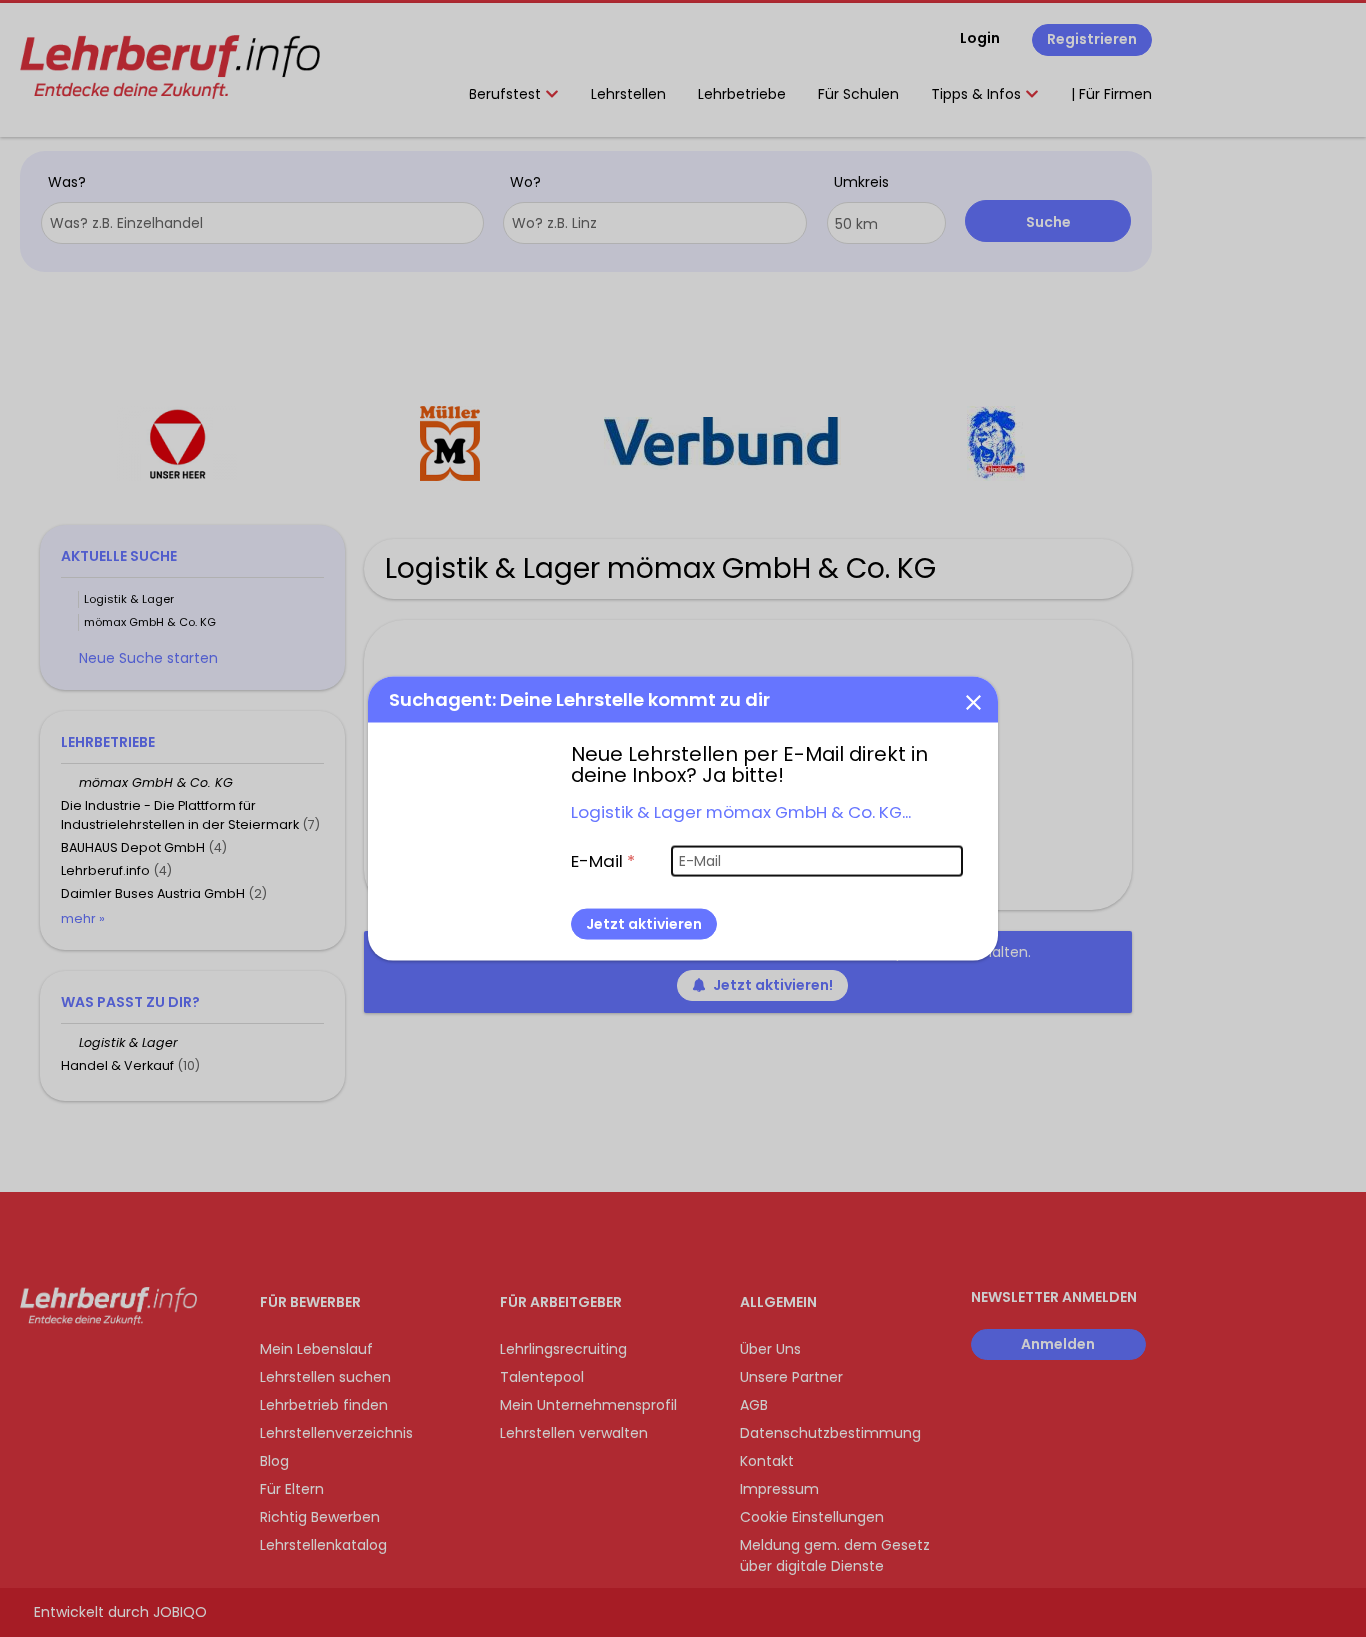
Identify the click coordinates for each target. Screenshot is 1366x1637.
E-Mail (603, 860)
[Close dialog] (973, 701)
